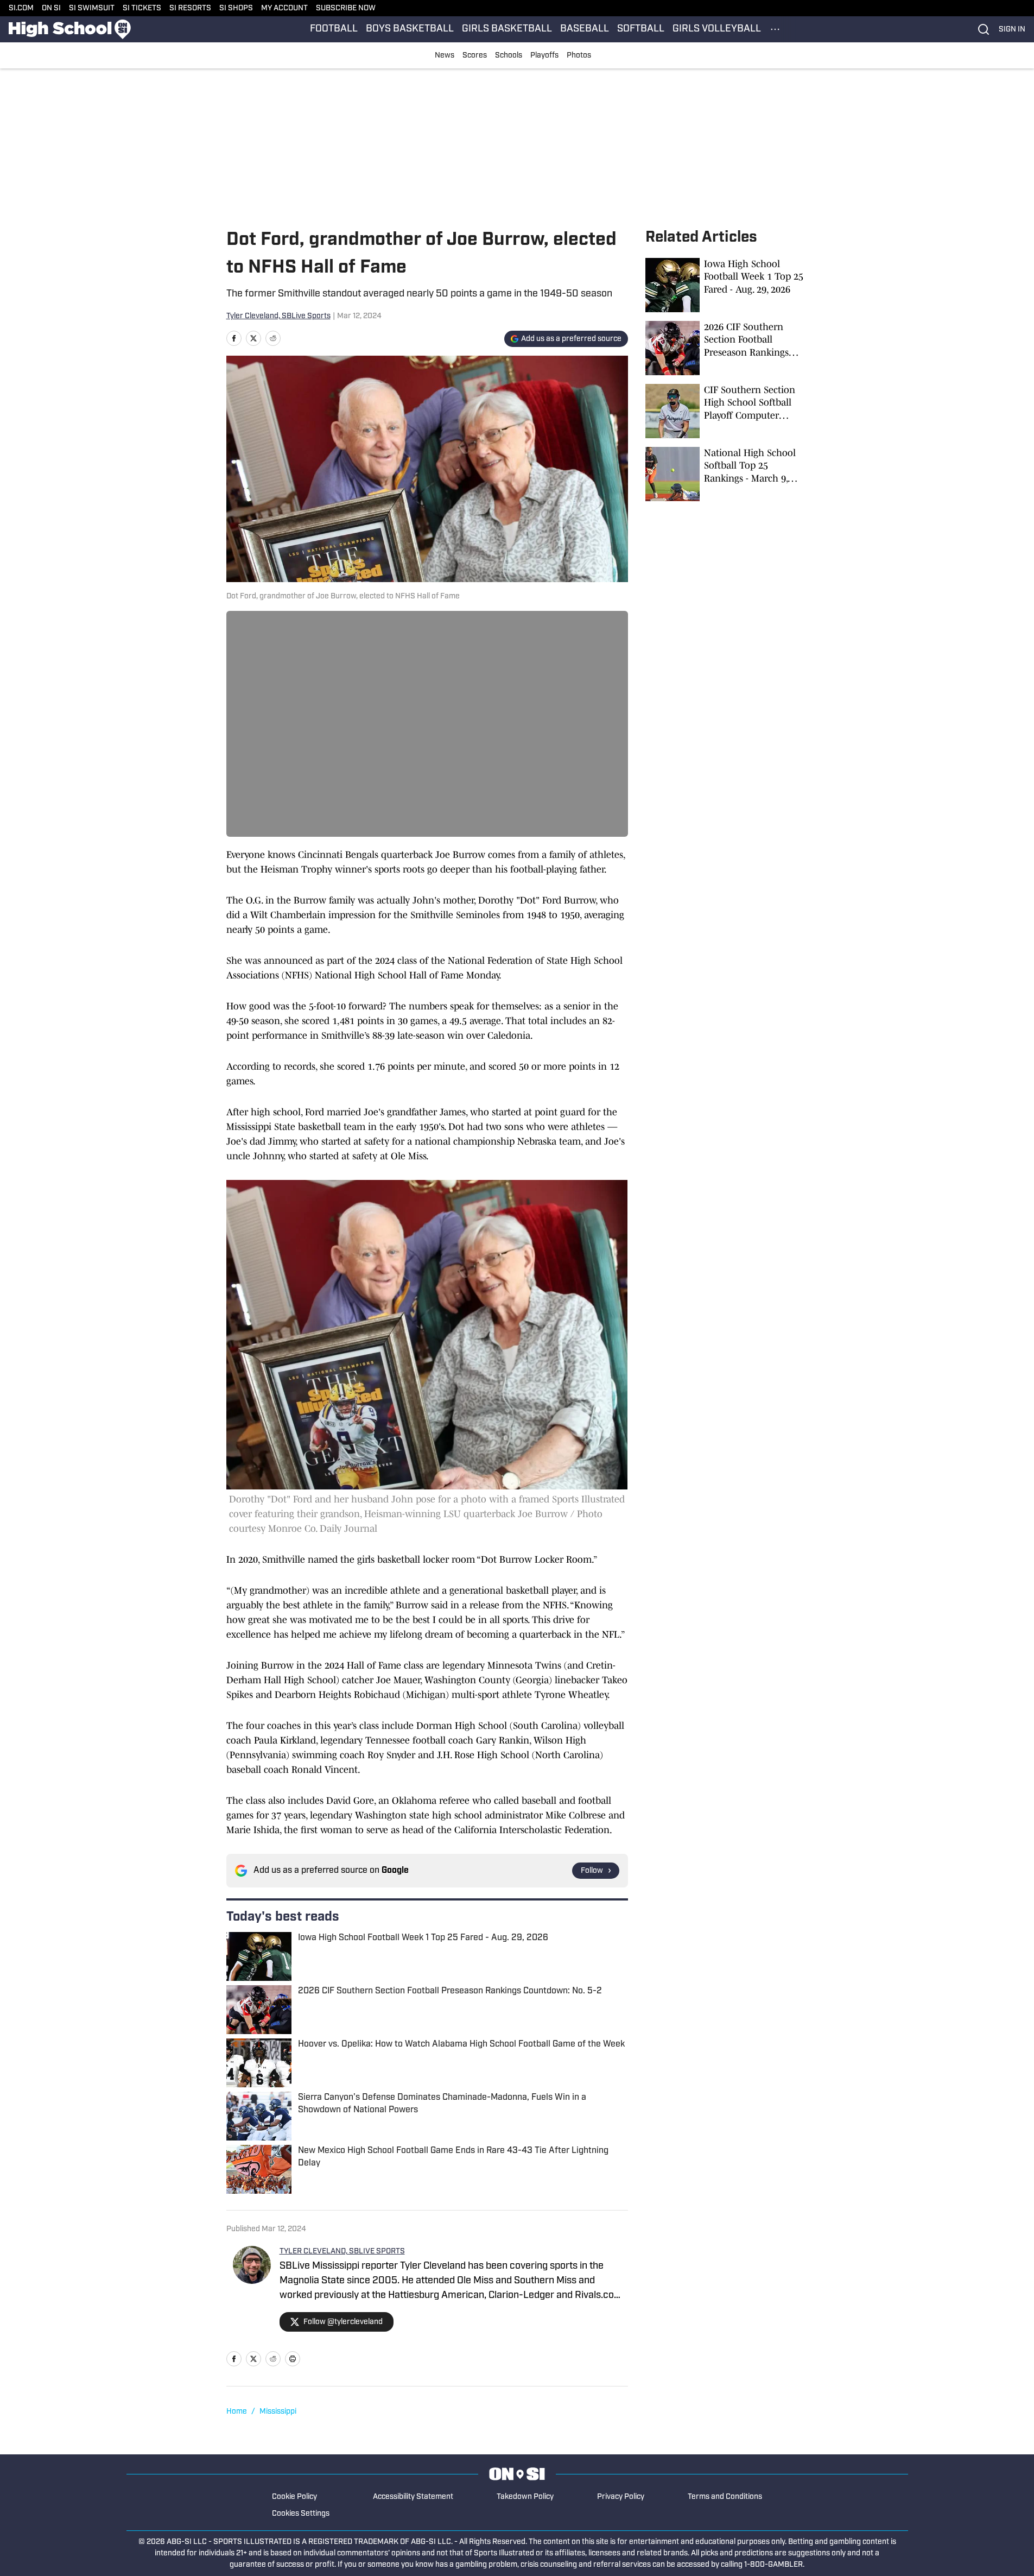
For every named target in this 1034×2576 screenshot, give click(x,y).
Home (237, 2412)
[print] (293, 2359)
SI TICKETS (142, 8)
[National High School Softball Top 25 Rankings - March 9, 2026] (727, 474)
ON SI (51, 8)
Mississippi (278, 2412)
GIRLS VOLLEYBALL (717, 29)
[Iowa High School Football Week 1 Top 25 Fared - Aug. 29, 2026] (727, 285)
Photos (579, 56)
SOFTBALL (641, 29)
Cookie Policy (294, 2497)
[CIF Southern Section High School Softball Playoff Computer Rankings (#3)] (727, 411)
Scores (475, 56)
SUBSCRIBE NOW (346, 8)
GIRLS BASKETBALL (507, 29)
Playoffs (544, 56)
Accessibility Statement (413, 2497)
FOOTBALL (334, 29)
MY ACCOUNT (284, 8)
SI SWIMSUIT (92, 8)
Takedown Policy (525, 2497)
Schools (509, 56)
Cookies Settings (301, 2514)
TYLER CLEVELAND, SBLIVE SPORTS (342, 2252)
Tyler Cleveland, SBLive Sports (278, 316)
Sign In (1012, 30)
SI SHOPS (236, 8)
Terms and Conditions (725, 2497)
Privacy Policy (621, 2497)
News (445, 56)
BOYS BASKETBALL (410, 29)
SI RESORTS (190, 8)
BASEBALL (585, 29)
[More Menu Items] (775, 29)
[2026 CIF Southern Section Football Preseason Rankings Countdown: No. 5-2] (727, 348)
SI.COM (21, 8)
